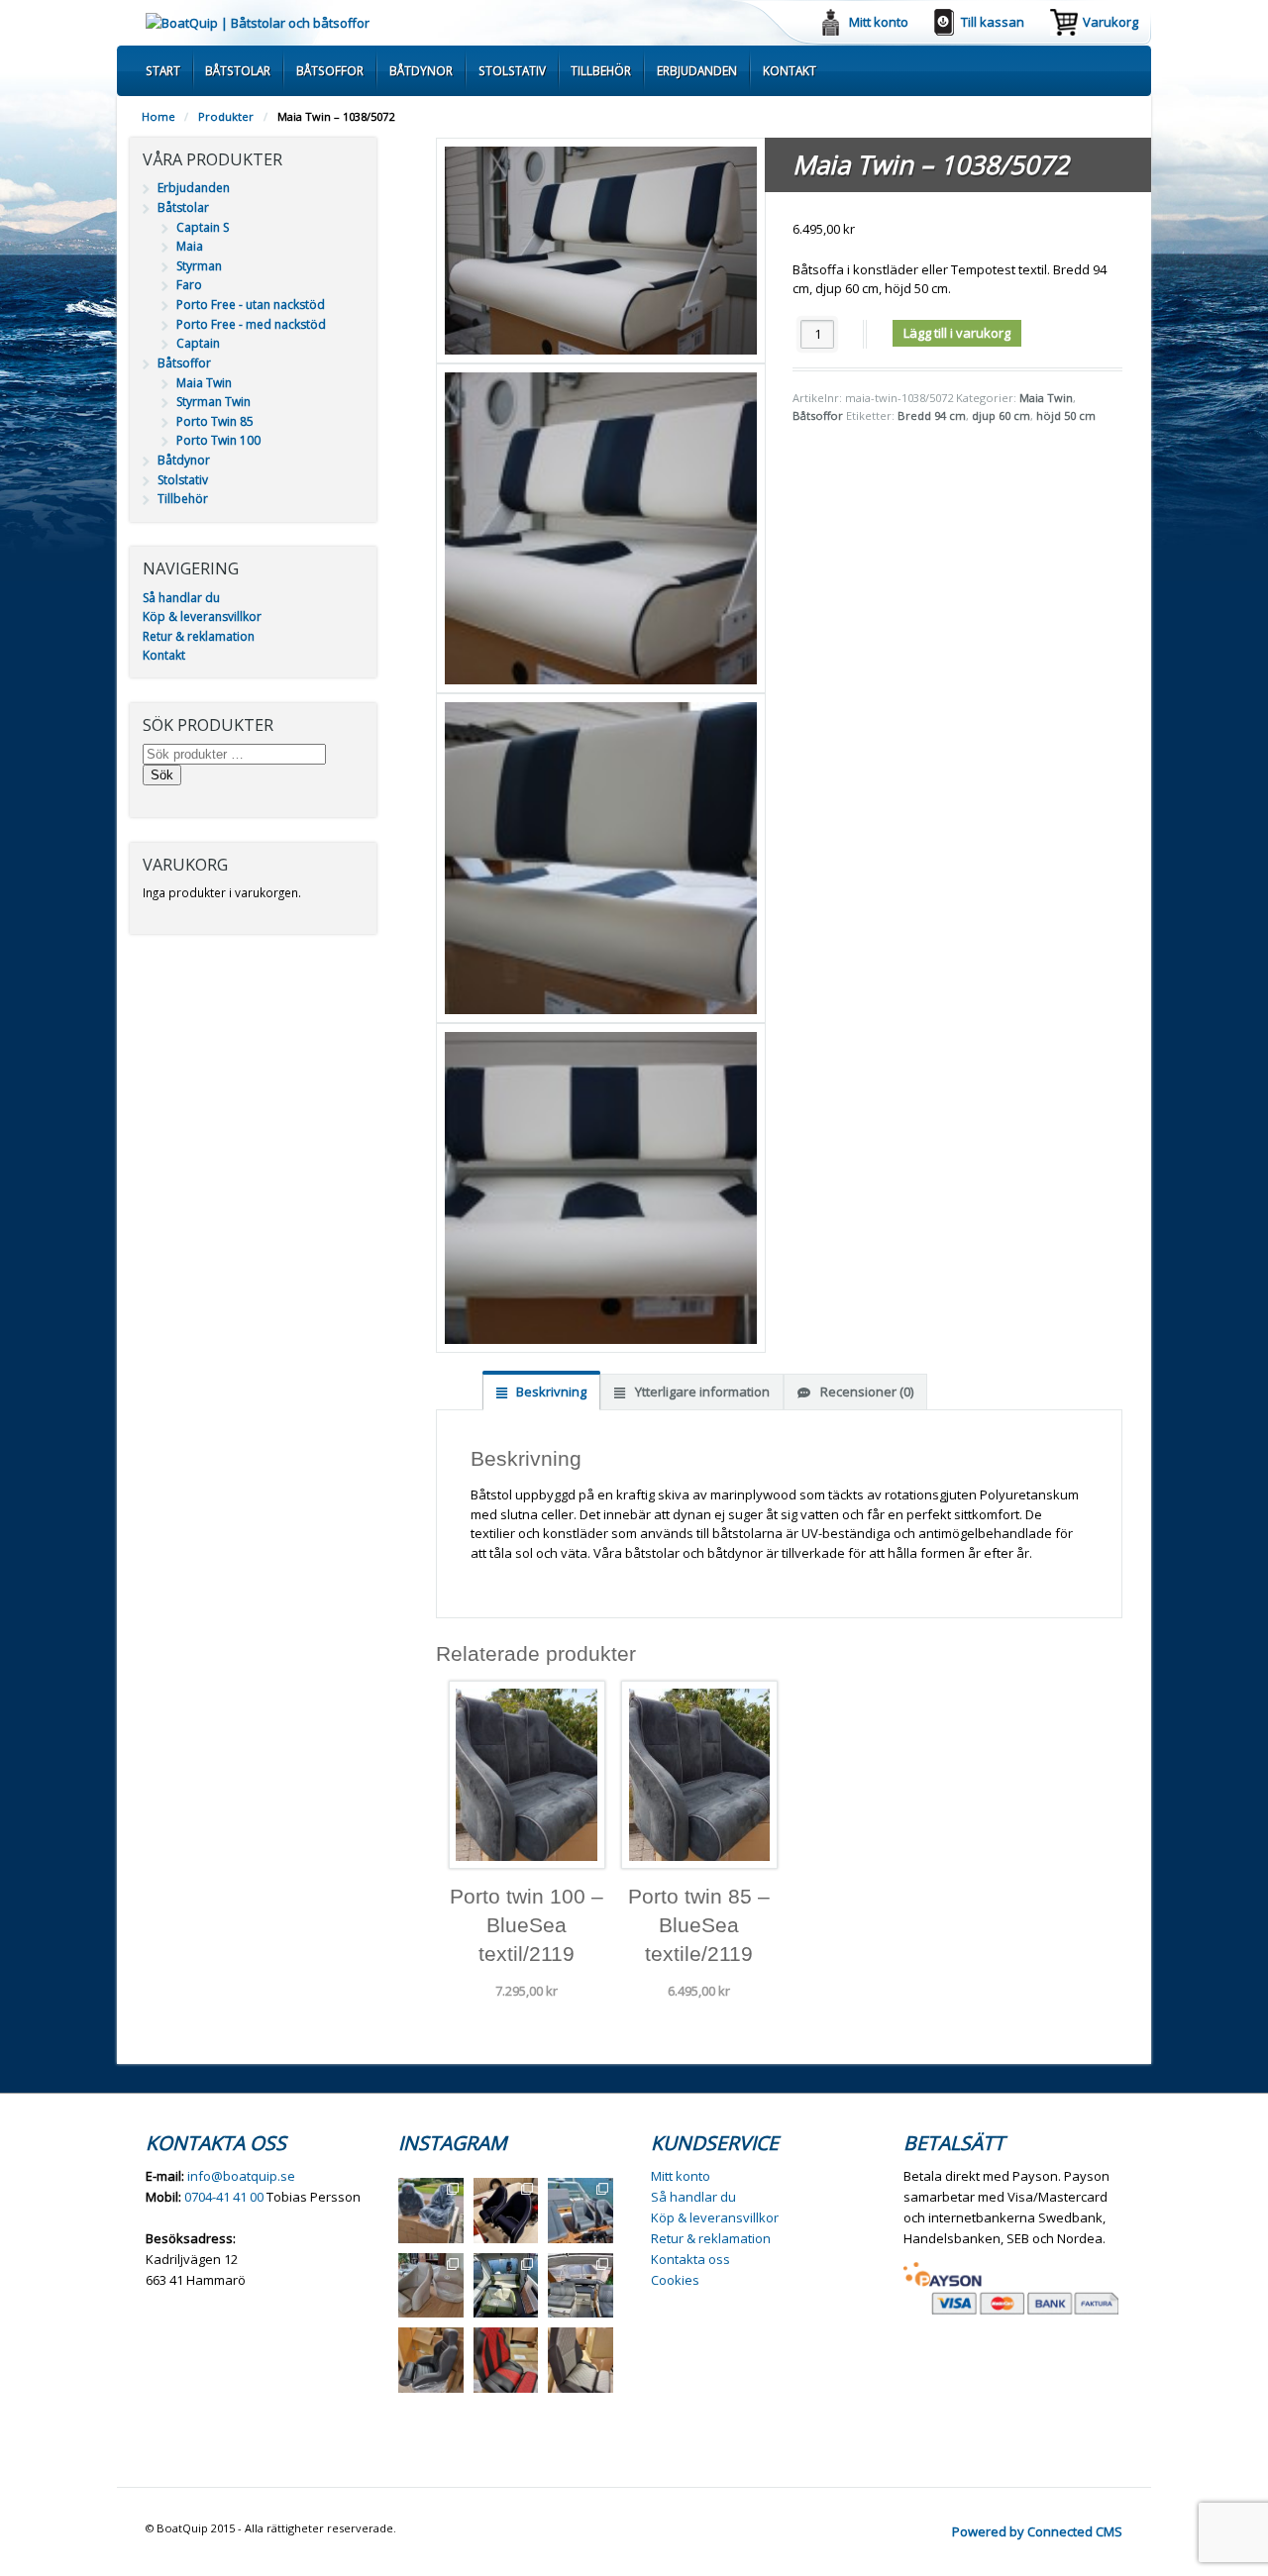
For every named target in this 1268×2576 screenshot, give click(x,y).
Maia (190, 246)
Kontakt (790, 70)
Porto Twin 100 (218, 440)
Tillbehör (601, 70)
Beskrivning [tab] (550, 1391)
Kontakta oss (690, 2259)
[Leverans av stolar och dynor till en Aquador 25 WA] (431, 2286)
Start (163, 70)
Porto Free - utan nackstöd (251, 305)
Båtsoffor (330, 70)
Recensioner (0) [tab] (865, 1391)
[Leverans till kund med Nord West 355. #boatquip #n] (581, 2211)
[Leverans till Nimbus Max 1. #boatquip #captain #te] (506, 2211)
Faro (189, 285)
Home (158, 116)
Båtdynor (421, 70)
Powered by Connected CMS (1037, 2531)
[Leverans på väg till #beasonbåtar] (431, 2211)
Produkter (226, 116)
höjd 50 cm (1066, 415)
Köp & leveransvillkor (202, 617)
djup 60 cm (1001, 415)
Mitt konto (879, 22)
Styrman (199, 266)
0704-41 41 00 (224, 2197)
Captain (198, 343)
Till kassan (993, 22)
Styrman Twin (213, 402)
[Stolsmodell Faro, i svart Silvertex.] (431, 2360)
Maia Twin (1046, 398)
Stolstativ (512, 70)
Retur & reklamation (199, 636)
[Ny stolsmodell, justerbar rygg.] (506, 2360)
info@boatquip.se (241, 2176)
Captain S (203, 227)
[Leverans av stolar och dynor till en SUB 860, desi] (506, 2286)
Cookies (675, 2280)
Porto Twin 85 (215, 421)
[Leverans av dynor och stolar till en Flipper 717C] (581, 2286)
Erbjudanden (697, 70)
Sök (162, 775)
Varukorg (1110, 22)
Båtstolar (238, 70)
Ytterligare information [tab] (701, 1391)
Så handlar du (181, 598)
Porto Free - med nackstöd (251, 324)
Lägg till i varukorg (957, 333)
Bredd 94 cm (932, 415)
